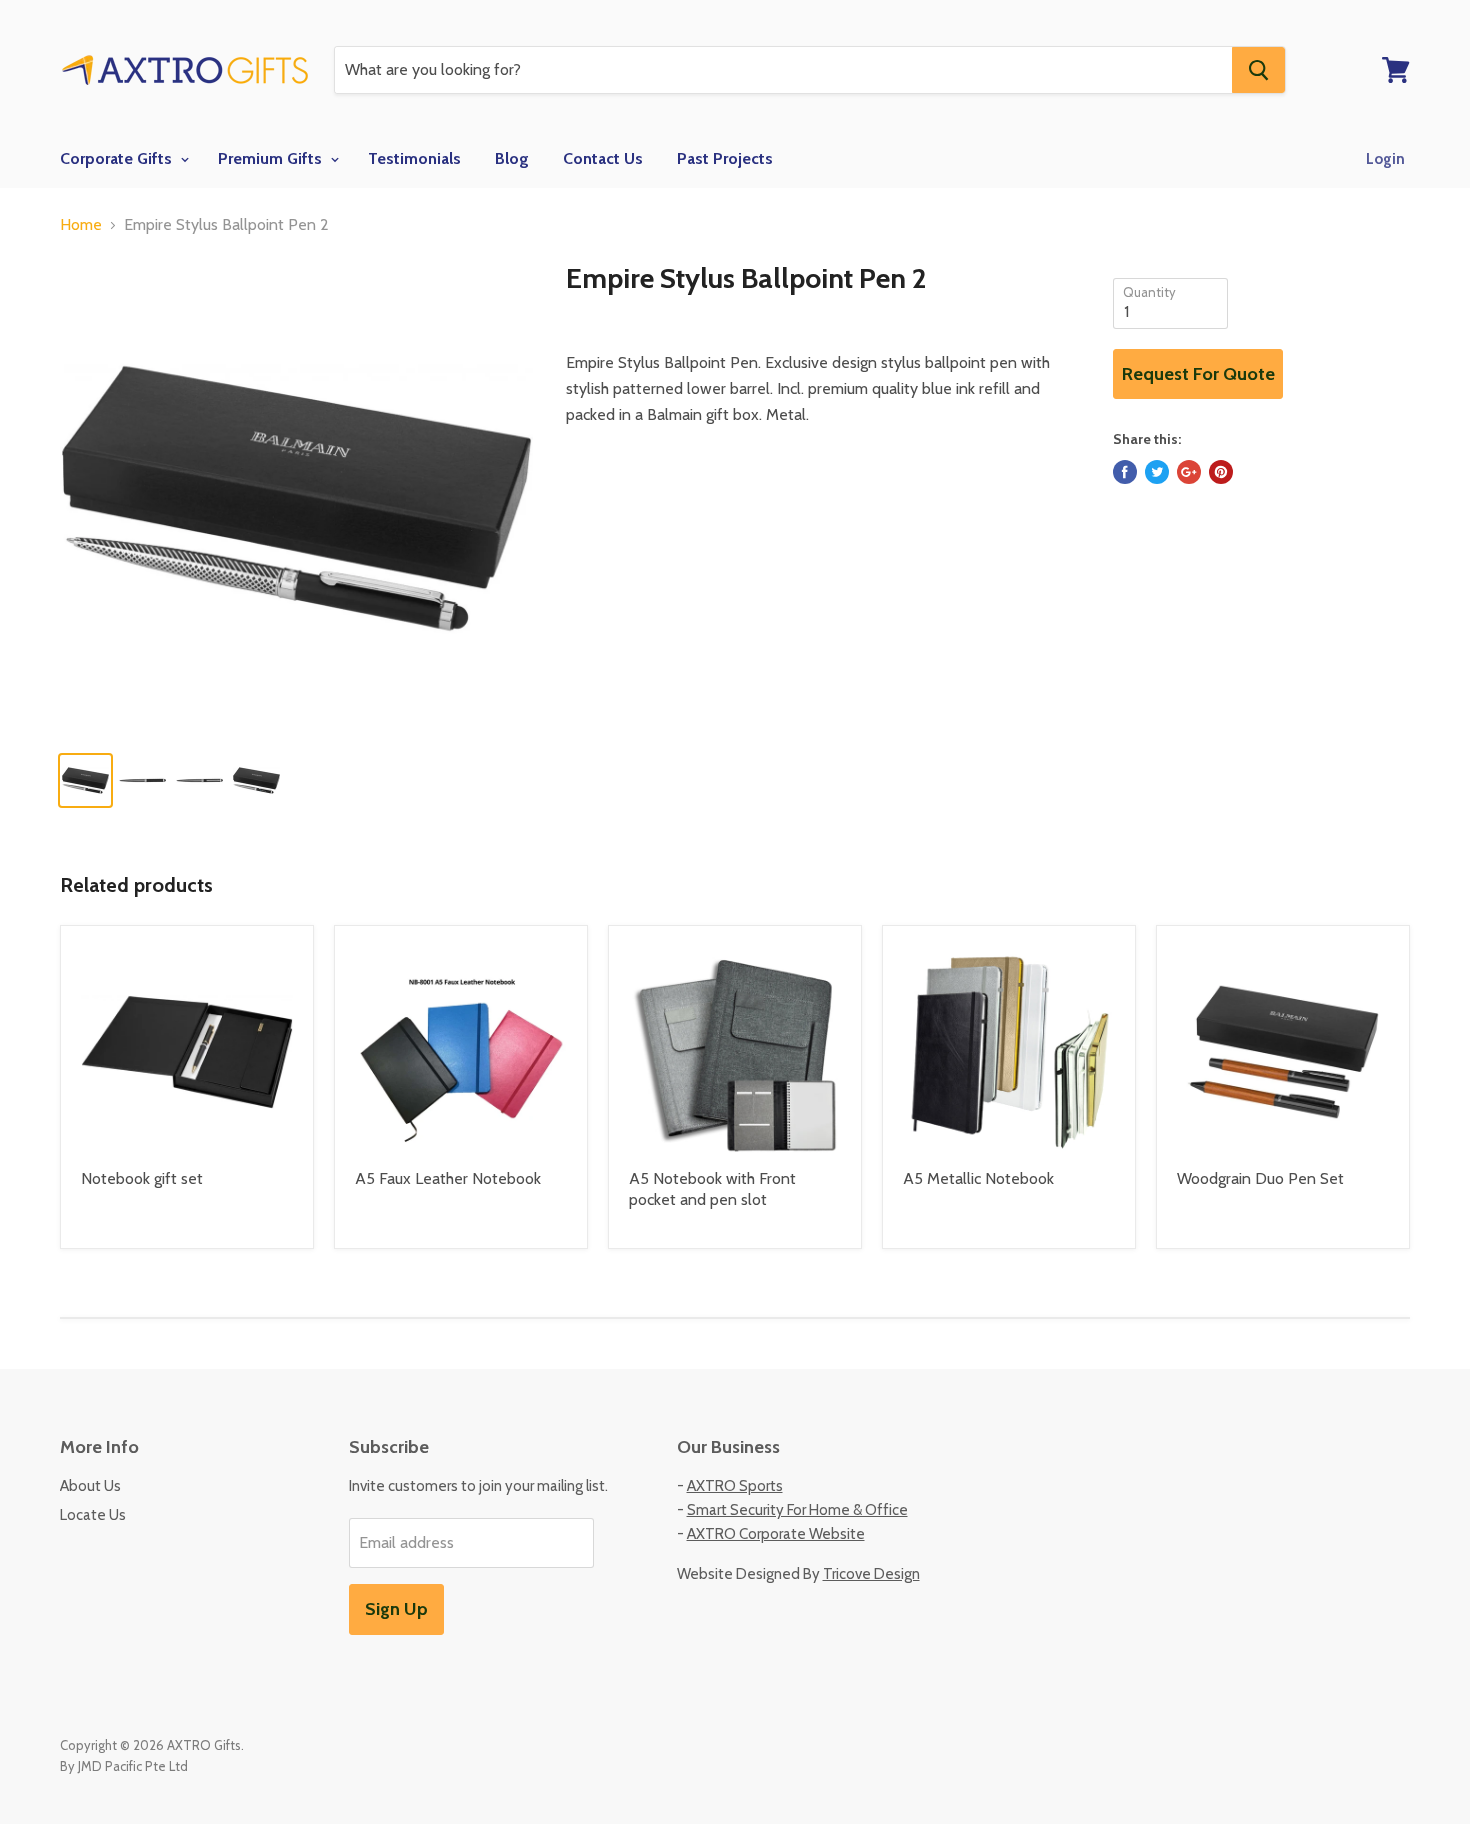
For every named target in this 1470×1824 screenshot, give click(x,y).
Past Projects (725, 158)
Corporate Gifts (118, 158)
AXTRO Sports (735, 1486)
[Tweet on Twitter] (1157, 472)
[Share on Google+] (1189, 472)
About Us (90, 1486)
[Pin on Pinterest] (1221, 472)
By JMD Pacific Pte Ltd (124, 1766)
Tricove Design (871, 1574)
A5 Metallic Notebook (978, 1178)
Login (1385, 159)
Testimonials (414, 158)
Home (81, 225)
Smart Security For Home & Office (797, 1510)
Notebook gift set (142, 1178)
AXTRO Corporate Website (776, 1534)
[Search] (1258, 70)
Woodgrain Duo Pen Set (1260, 1178)
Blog (512, 158)
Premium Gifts (272, 158)
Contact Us (603, 158)
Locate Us (93, 1515)
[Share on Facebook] (1125, 472)
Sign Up (396, 1609)
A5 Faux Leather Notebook (448, 1178)
